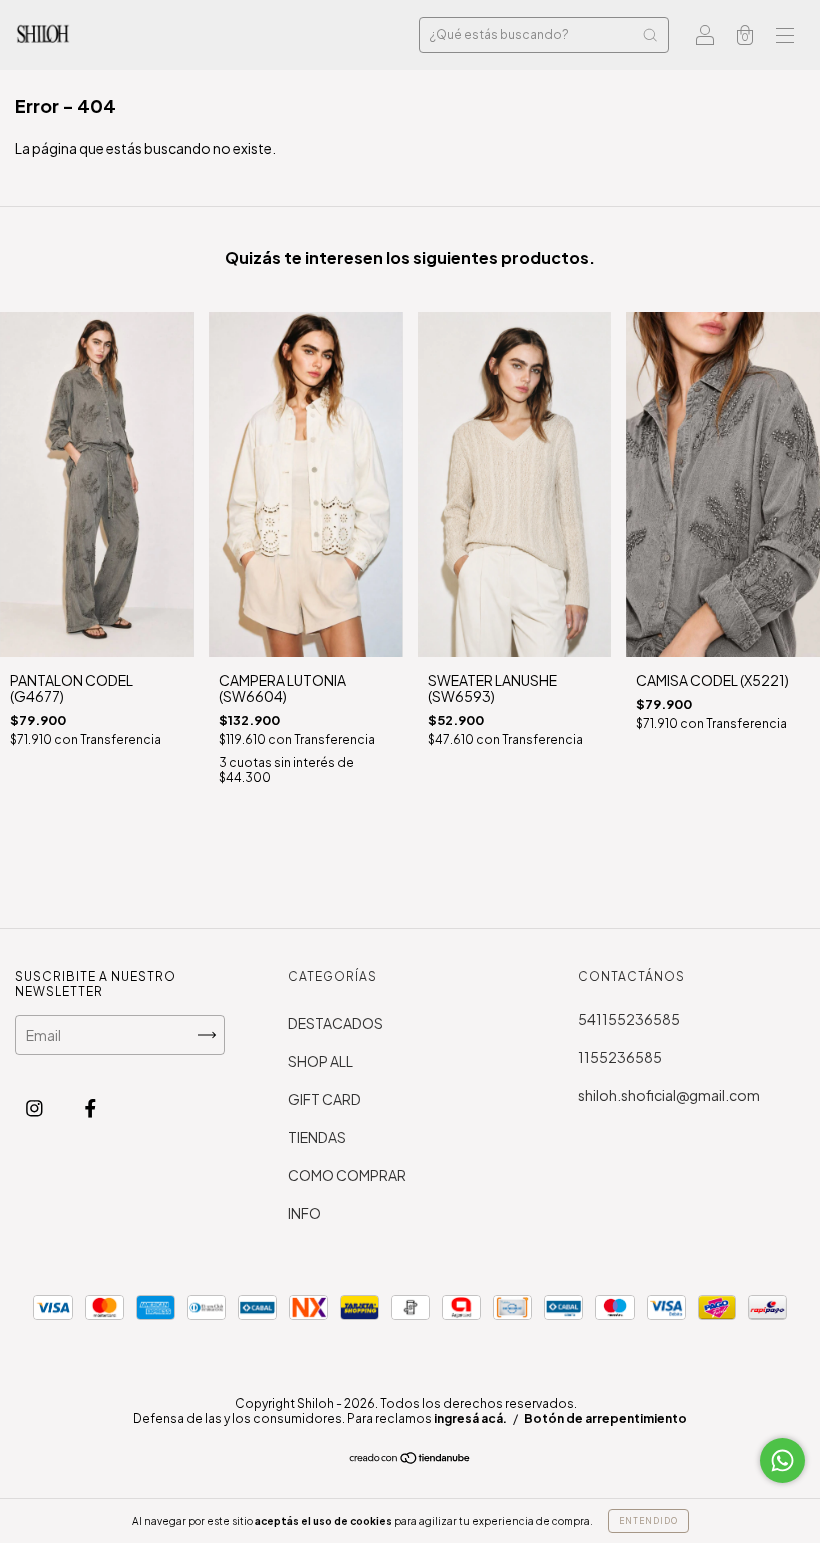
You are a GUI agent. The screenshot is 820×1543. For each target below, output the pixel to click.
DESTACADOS (335, 1023)
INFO (304, 1213)
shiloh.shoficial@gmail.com (669, 1095)
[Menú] (785, 36)
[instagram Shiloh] (35, 1108)
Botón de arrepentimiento (605, 1418)
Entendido (648, 1521)
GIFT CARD (324, 1099)
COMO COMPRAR (347, 1175)
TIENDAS (317, 1137)
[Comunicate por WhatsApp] (782, 1460)
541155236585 (629, 1019)
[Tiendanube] (410, 1459)
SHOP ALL (320, 1061)
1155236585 (620, 1057)
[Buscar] (650, 35)
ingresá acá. (470, 1418)
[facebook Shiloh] (90, 1108)
